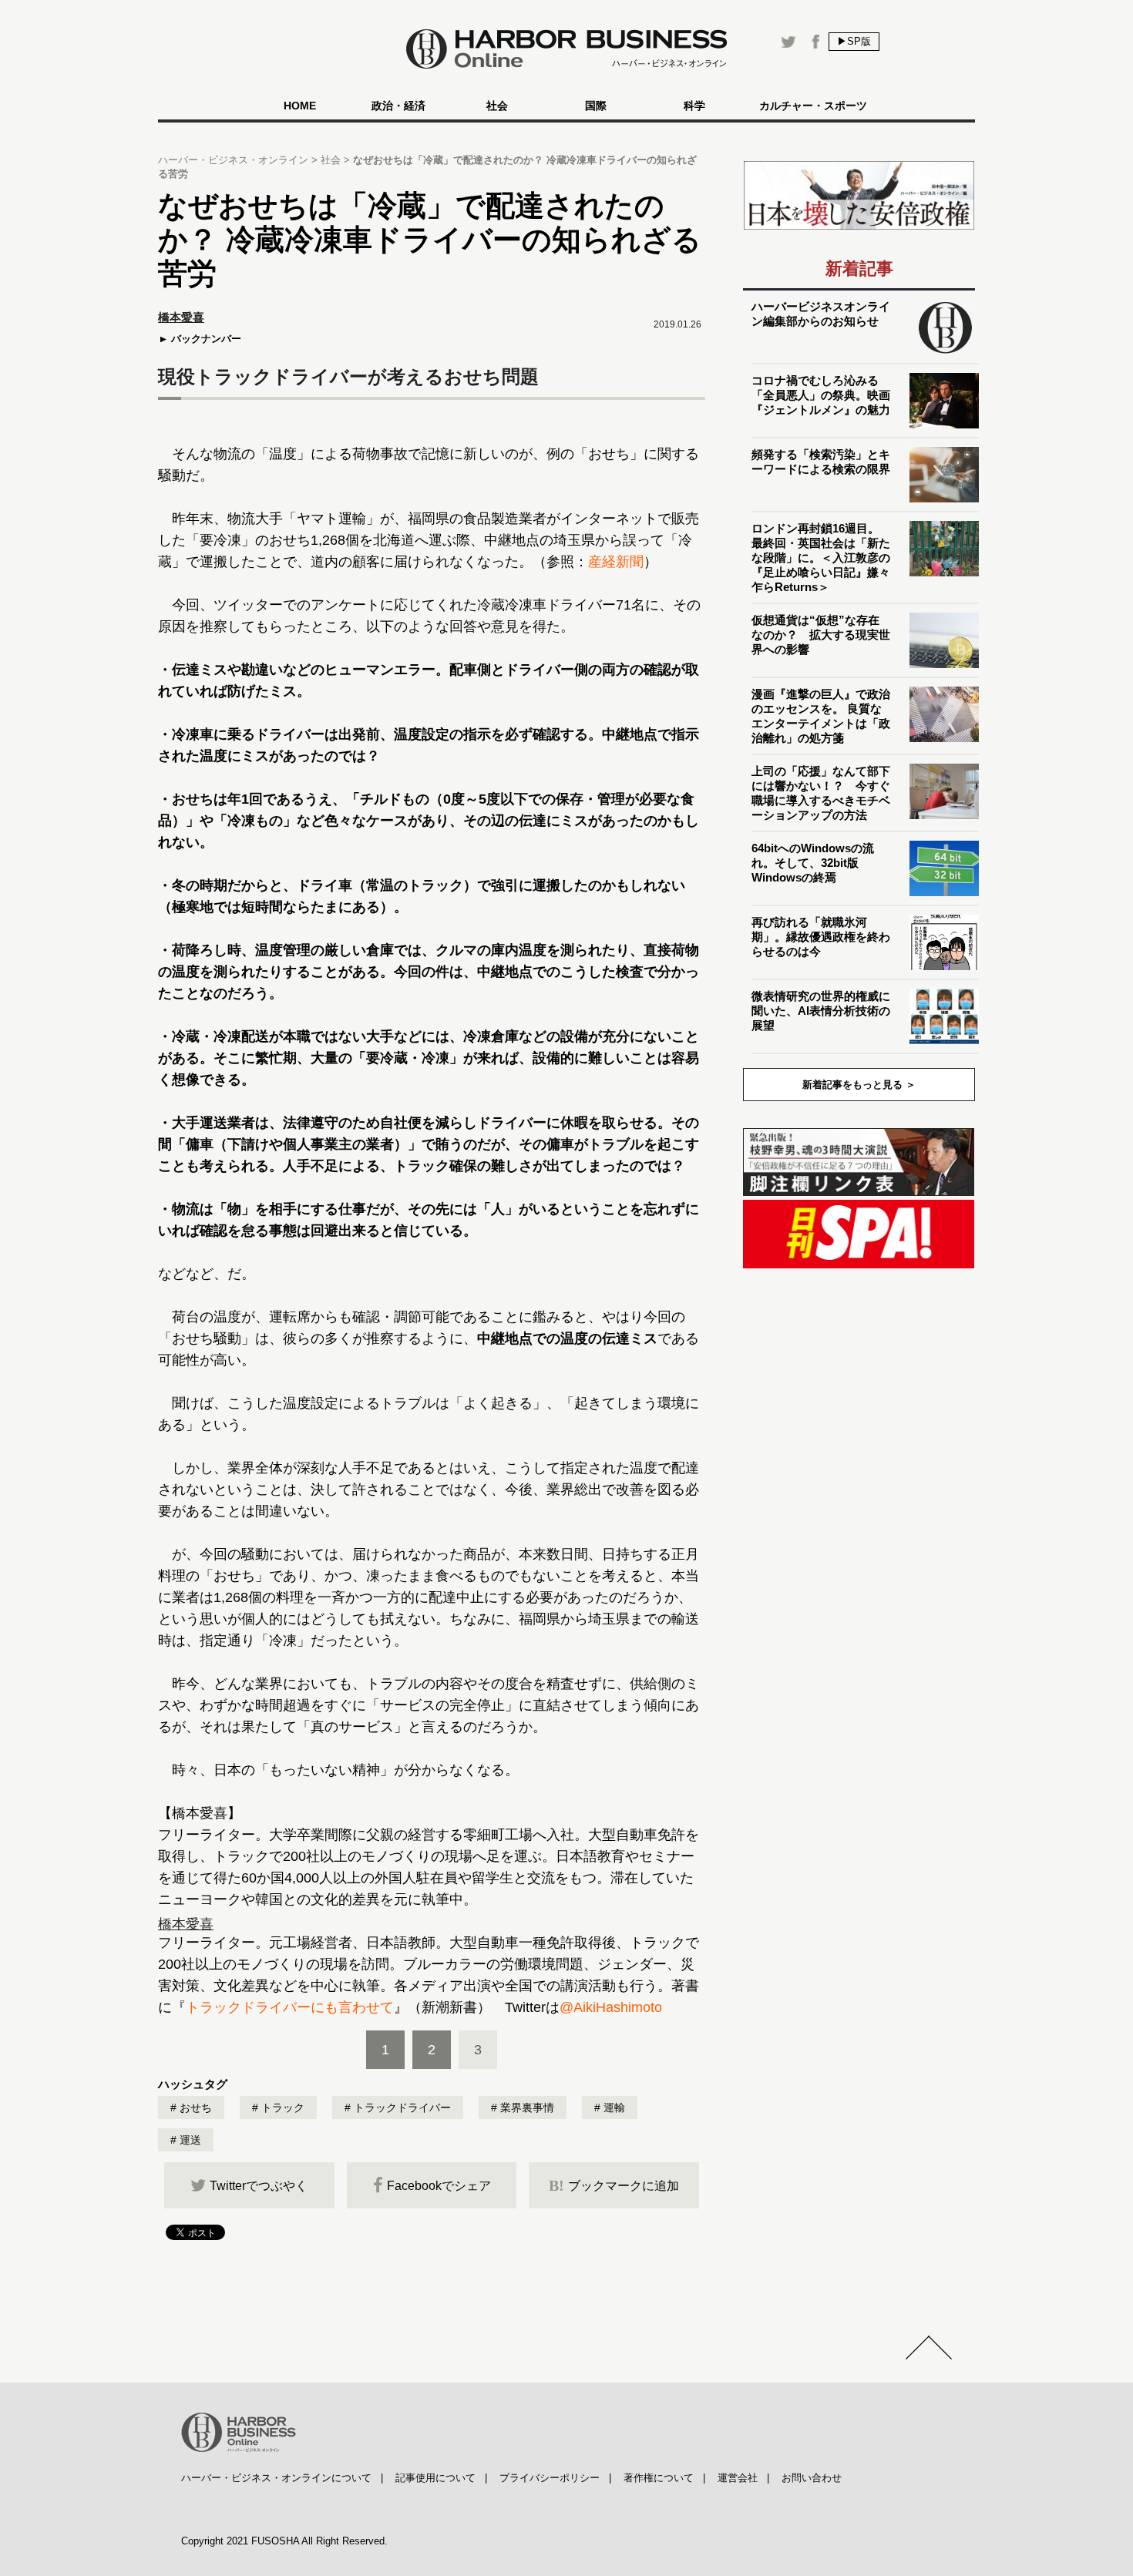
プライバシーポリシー (550, 2478)
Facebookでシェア (439, 2186)
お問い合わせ (812, 2478)
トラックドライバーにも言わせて (290, 2007)
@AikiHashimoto (611, 2007)
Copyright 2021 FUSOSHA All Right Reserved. (284, 2541)
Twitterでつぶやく (259, 2186)
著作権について (659, 2478)
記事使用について (435, 2478)
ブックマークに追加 (614, 2185)
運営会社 (738, 2478)
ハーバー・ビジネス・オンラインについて (276, 2478)
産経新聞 (616, 562)
